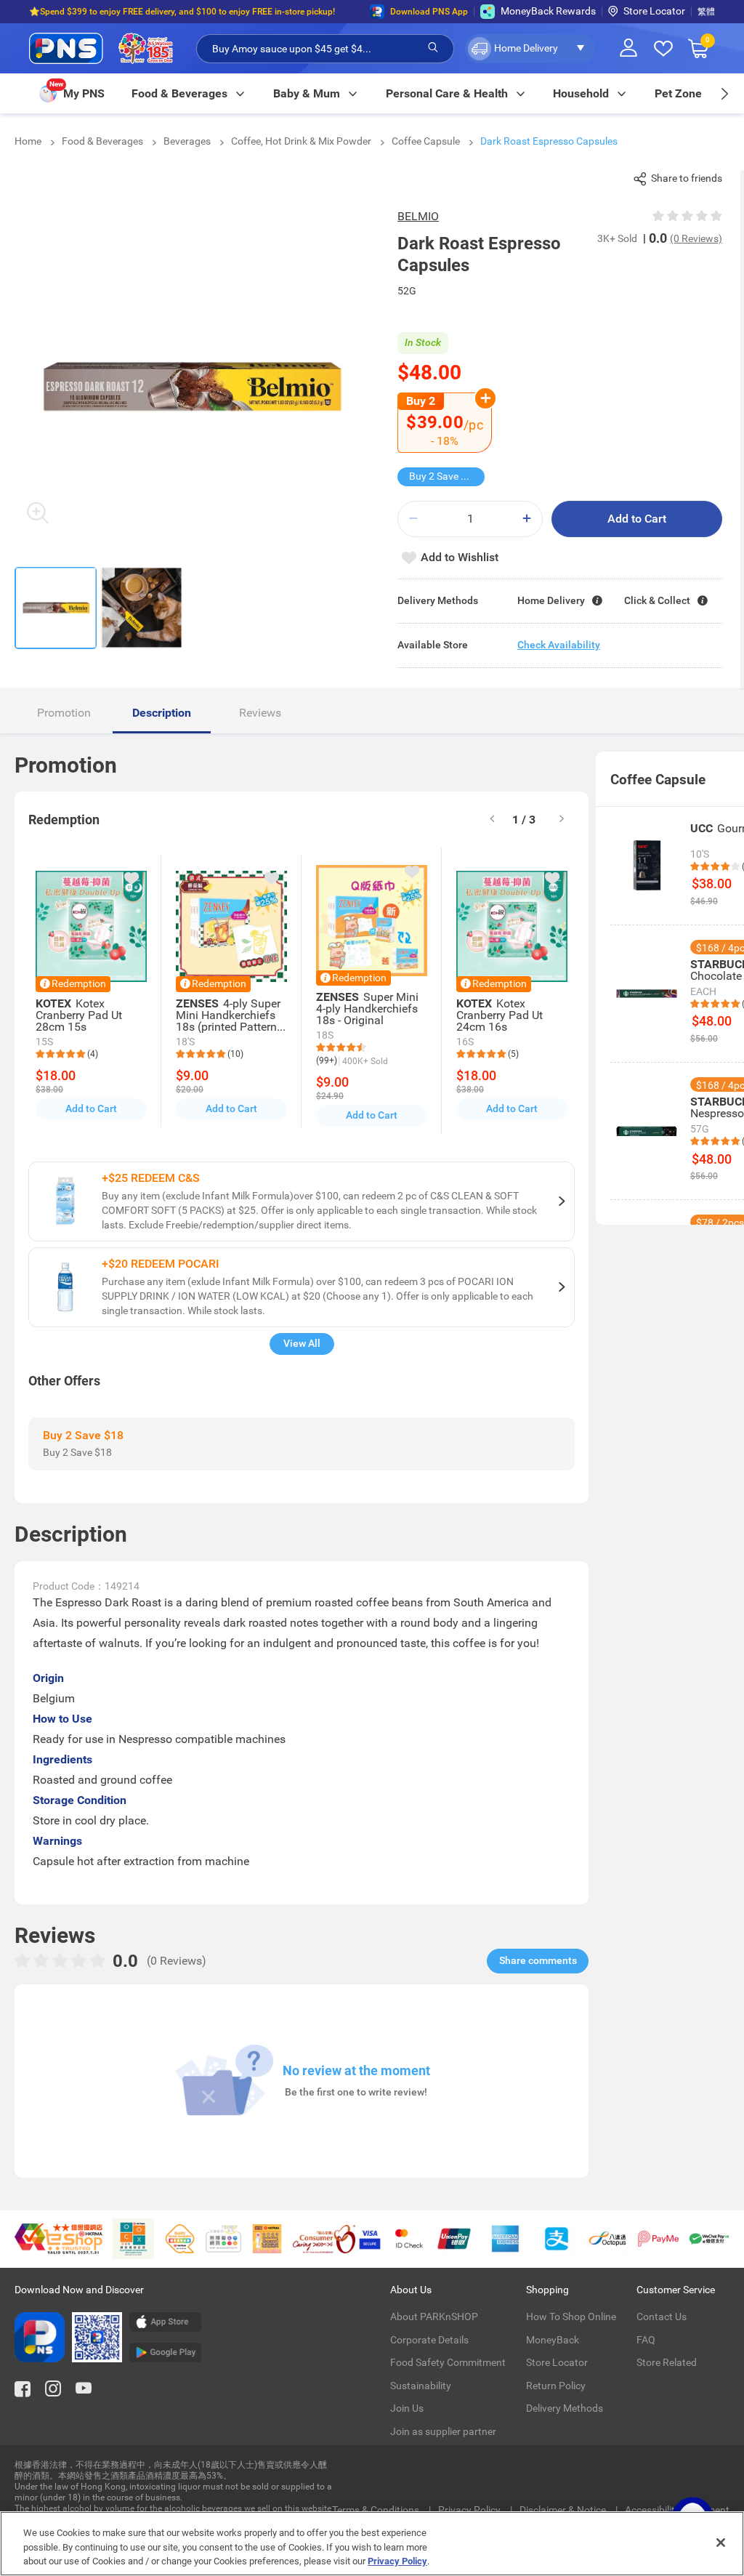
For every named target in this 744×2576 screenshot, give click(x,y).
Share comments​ (538, 1960)
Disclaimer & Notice (564, 2510)
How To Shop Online (571, 2317)
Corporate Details (429, 2340)
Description (162, 713)
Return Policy (556, 2386)
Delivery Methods (565, 2408)
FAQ (646, 2340)
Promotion (64, 713)
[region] (372, 2544)
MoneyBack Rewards (548, 11)
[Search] (433, 48)
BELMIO (418, 216)
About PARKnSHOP (434, 2317)
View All (302, 1343)
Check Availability (559, 645)
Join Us (407, 2408)
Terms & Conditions (377, 2510)
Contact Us (662, 2317)
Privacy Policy (470, 2510)
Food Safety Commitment (448, 2362)
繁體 (706, 12)
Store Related (667, 2362)
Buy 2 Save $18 (444, 476)
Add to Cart (637, 519)
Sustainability (421, 2386)
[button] (530, 49)
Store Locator (654, 11)
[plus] (527, 519)
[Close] (721, 2543)
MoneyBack (553, 2340)
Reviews (260, 713)
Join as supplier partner (443, 2431)
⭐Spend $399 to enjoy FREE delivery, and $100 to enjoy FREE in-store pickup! (182, 12)
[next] (724, 93)
